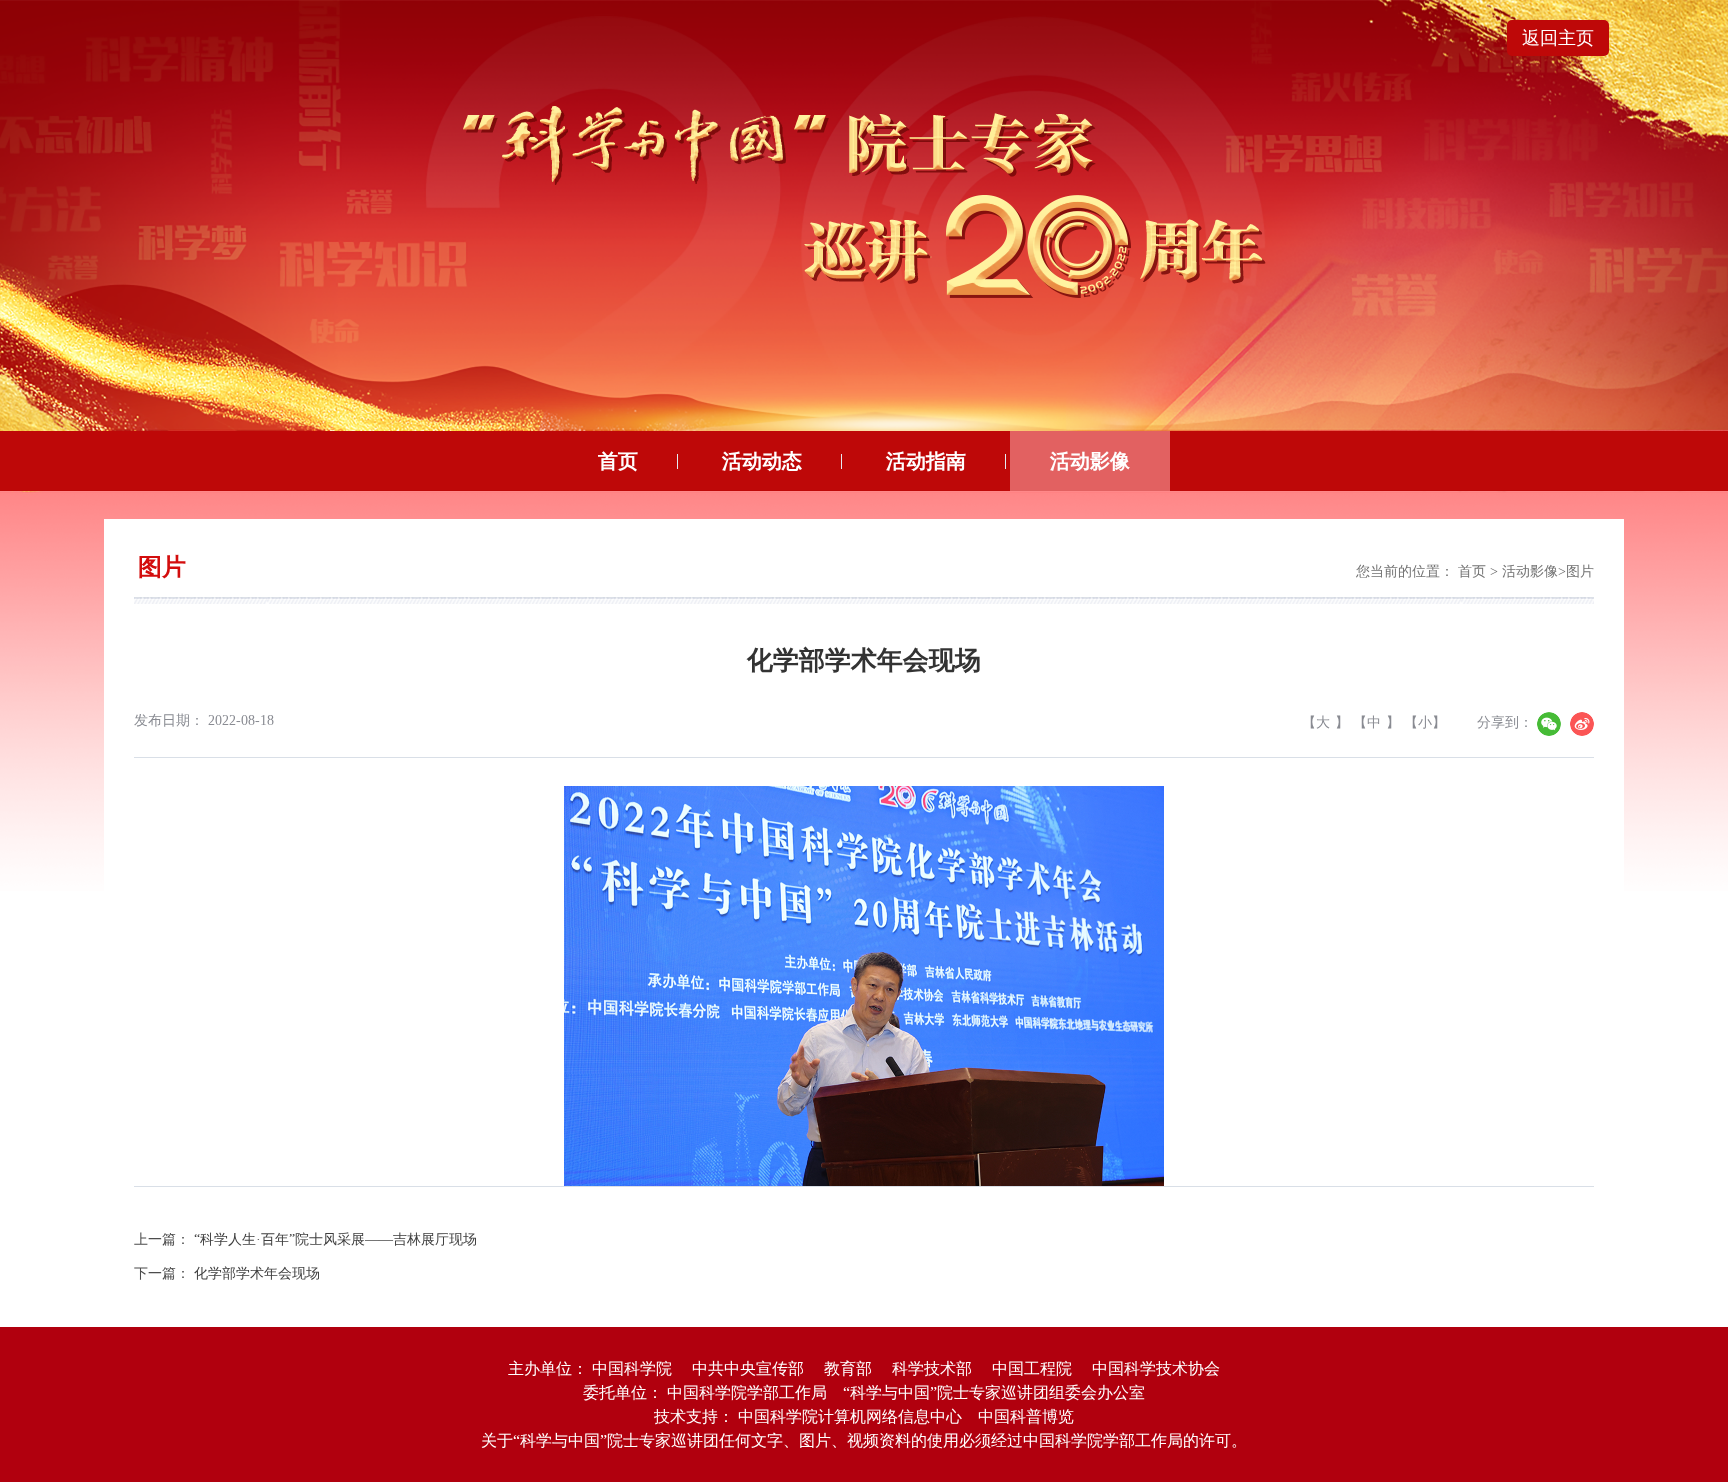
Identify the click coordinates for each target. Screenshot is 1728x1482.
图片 (1580, 571)
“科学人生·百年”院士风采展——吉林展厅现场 (335, 1239)
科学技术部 (932, 1368)
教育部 (848, 1368)
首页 (618, 461)
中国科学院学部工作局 (747, 1392)
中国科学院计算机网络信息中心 (850, 1416)
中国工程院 (1032, 1368)
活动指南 (926, 461)
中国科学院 (632, 1368)
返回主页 (1558, 38)
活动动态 (762, 461)
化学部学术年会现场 (257, 1273)
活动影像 (1090, 461)
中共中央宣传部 (748, 1368)
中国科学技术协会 (1156, 1368)
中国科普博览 (1026, 1416)
